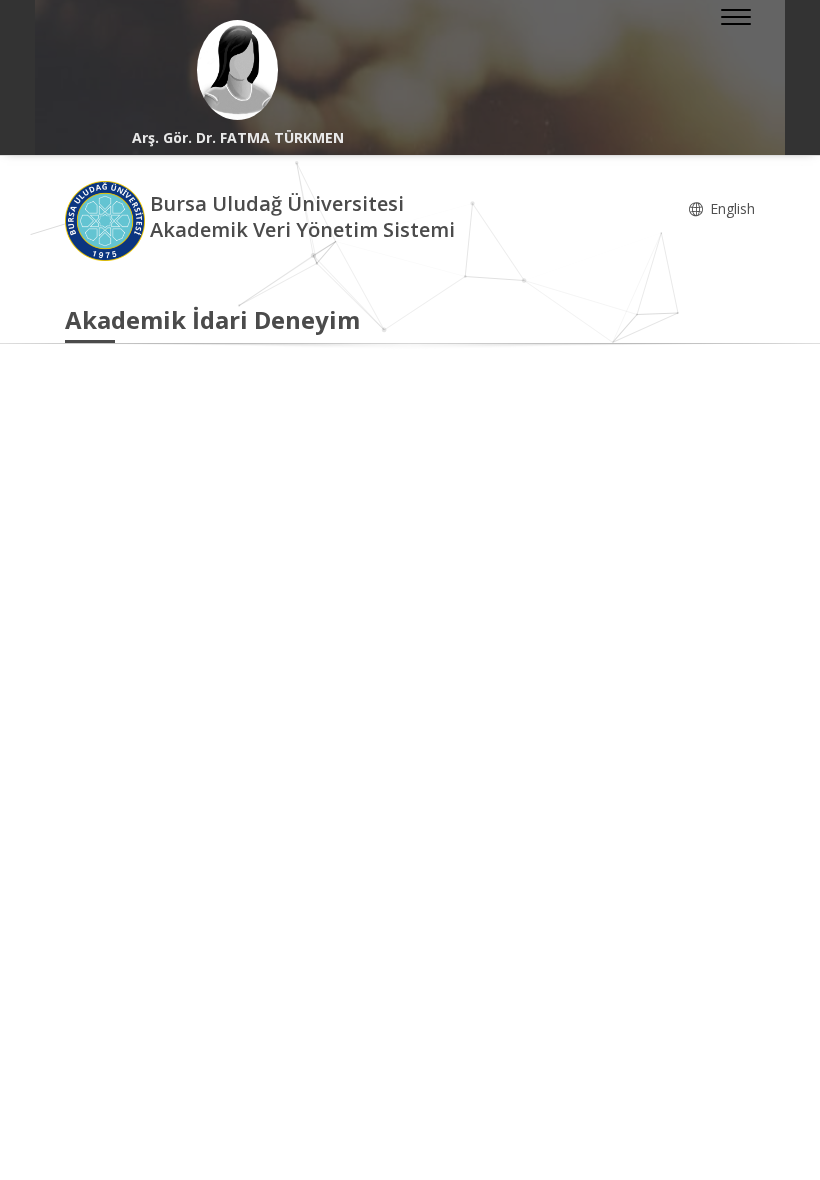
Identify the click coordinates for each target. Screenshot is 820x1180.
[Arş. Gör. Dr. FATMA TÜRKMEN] (237, 70)
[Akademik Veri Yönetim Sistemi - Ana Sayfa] (107, 219)
